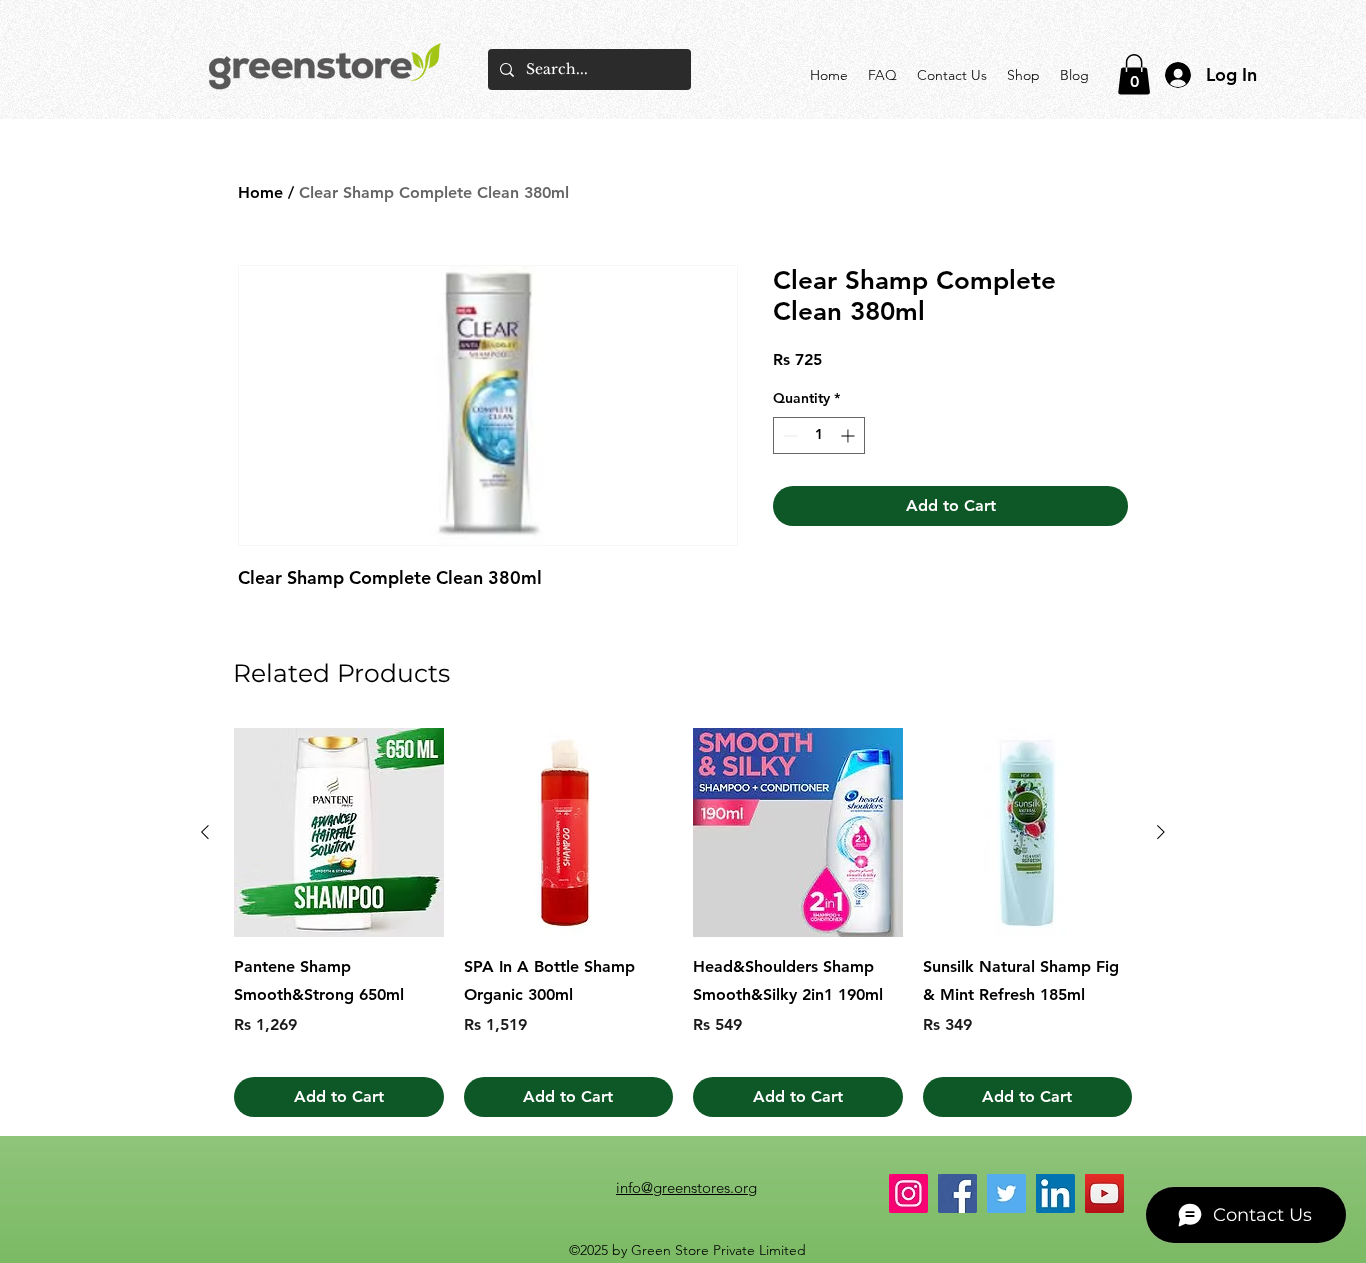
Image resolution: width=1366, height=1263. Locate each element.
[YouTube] (1104, 1193)
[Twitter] (1006, 1193)
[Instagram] (908, 1193)
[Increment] (849, 435)
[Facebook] (957, 1193)
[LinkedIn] (1055, 1193)
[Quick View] (339, 833)
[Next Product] (1161, 832)
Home (260, 192)
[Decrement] (788, 435)
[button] (1134, 74)
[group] (683, 923)
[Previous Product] (205, 832)
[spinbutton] (819, 435)
